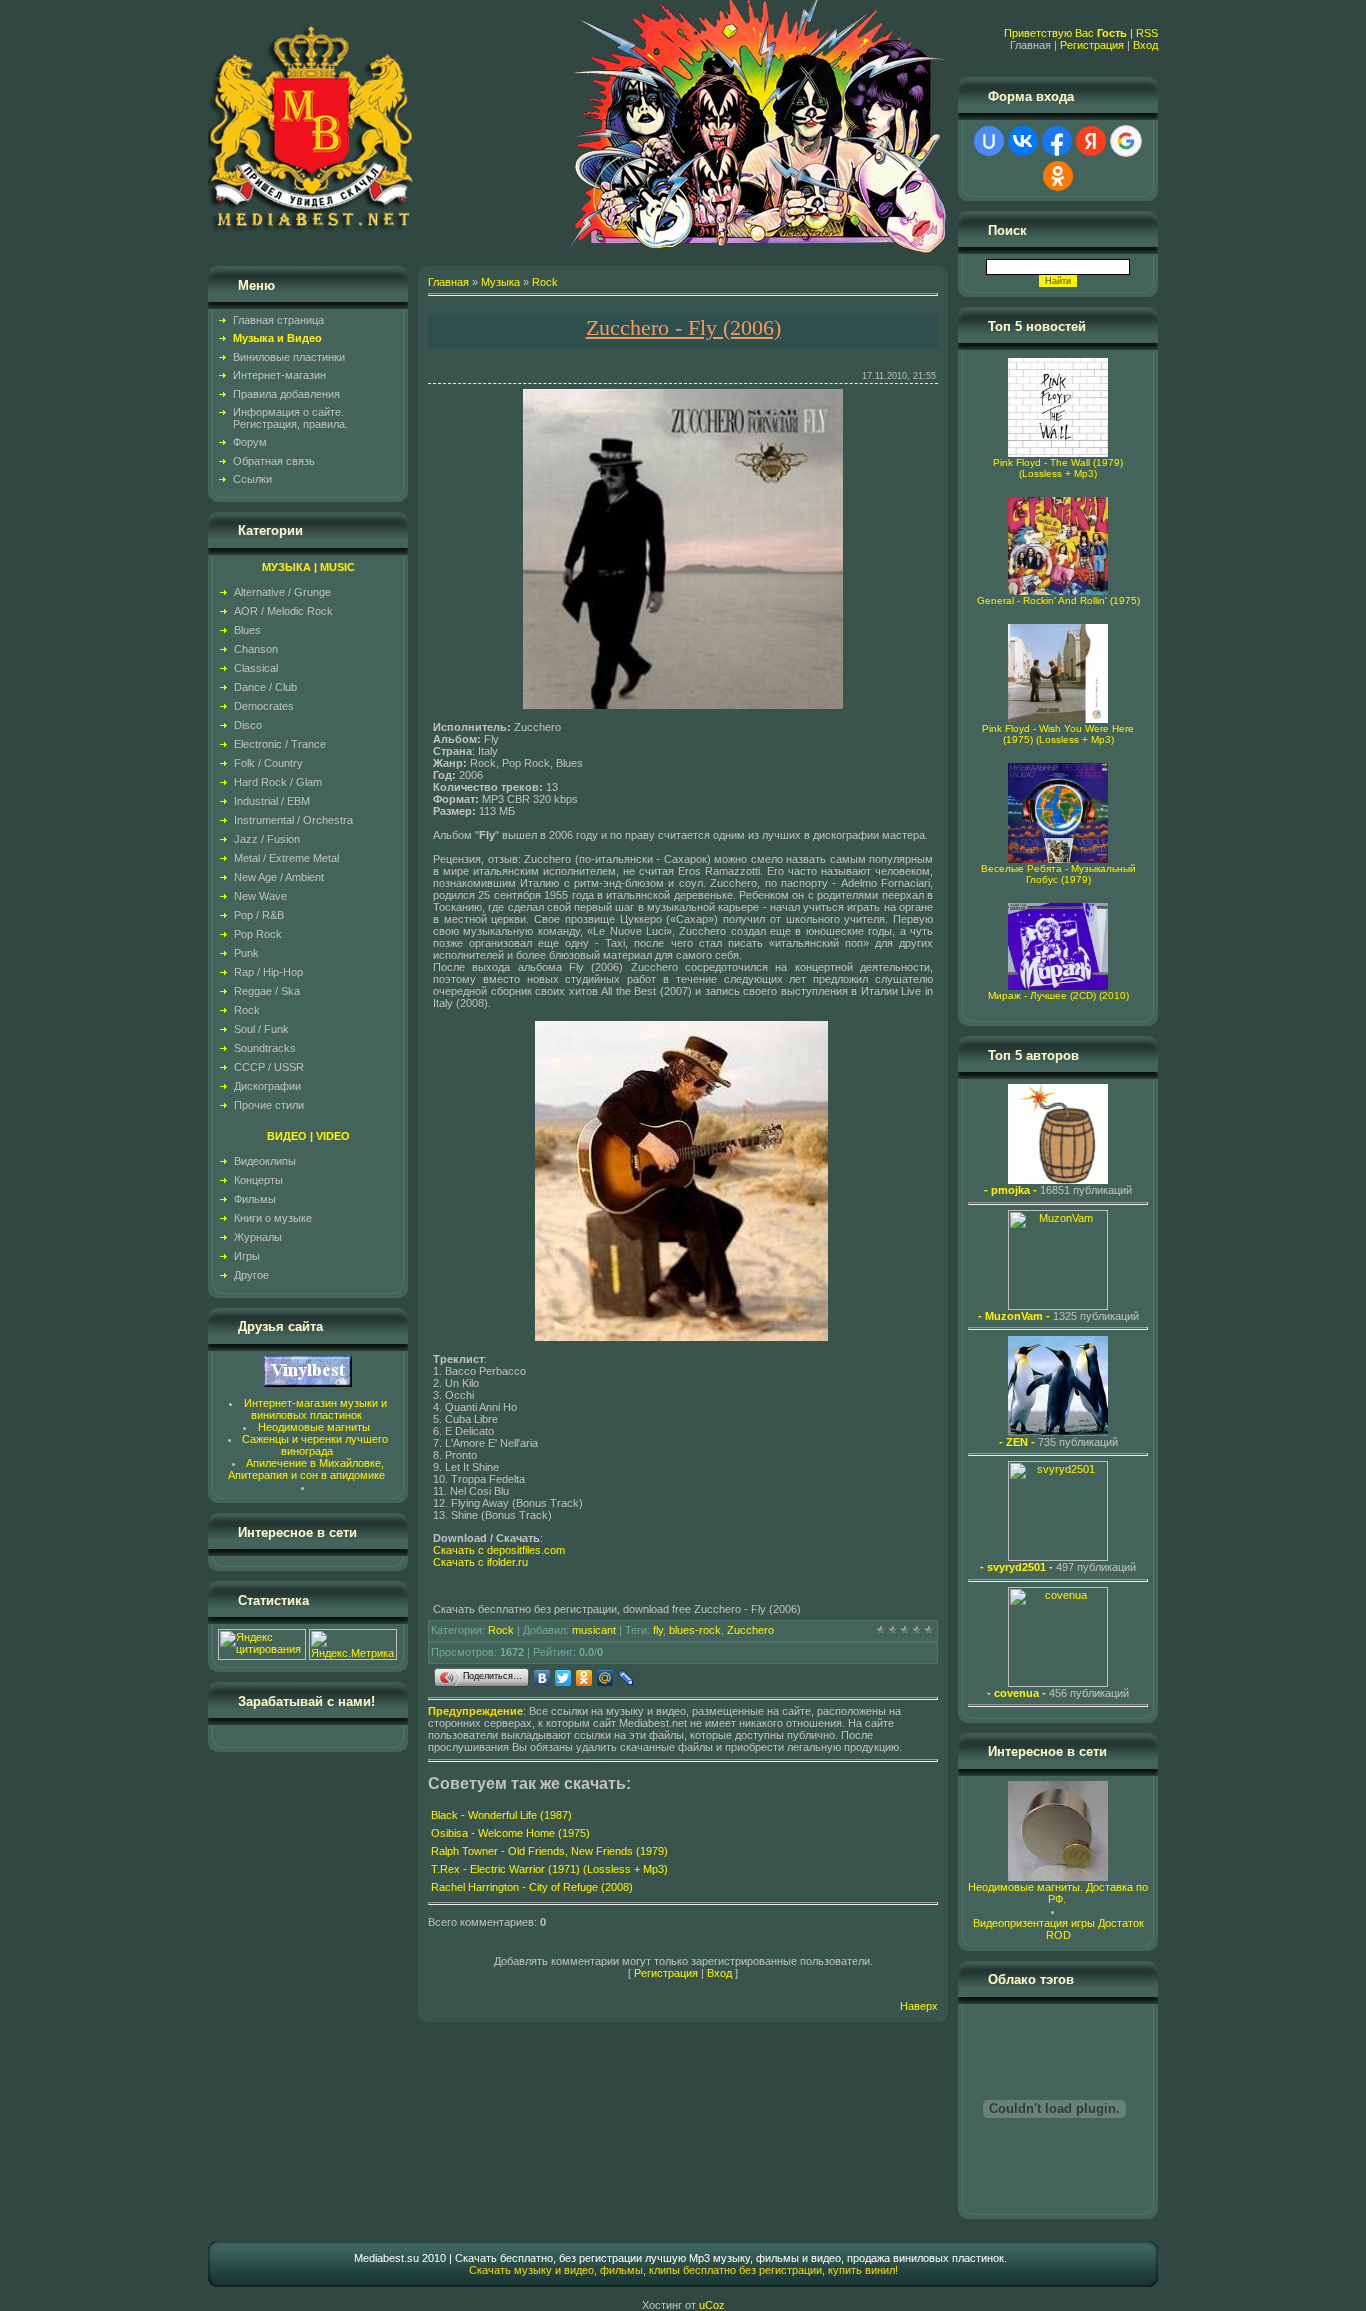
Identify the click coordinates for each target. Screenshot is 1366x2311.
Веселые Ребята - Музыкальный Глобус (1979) (1058, 874)
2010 (434, 2258)
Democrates (264, 706)
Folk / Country (268, 763)
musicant (594, 1630)
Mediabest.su (386, 2258)
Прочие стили (269, 1105)
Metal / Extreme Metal (286, 858)
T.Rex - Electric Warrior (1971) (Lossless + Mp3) (549, 1869)
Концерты (258, 1180)
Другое (251, 1275)
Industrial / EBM (272, 801)
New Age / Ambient (279, 877)
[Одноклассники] (584, 1678)
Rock (247, 1010)
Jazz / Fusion (267, 839)
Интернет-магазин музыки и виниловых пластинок (315, 1409)
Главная (448, 282)
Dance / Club (265, 687)
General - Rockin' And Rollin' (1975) (1058, 600)
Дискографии (267, 1086)
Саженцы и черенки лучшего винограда (315, 1445)
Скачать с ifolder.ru (480, 1562)
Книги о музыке (273, 1218)
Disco (248, 725)
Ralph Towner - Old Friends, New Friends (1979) (549, 1851)
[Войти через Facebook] (1057, 141)
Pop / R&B (259, 915)
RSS (1147, 33)
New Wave (260, 896)
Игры (247, 1256)
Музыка (500, 282)
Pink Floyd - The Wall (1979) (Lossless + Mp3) (1058, 468)
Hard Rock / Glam (278, 782)
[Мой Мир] (605, 1678)
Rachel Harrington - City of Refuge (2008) (532, 1887)
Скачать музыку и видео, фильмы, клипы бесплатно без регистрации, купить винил (682, 2270)
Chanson (256, 649)
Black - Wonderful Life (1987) (501, 1815)
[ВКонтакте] (542, 1678)
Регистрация (1092, 45)
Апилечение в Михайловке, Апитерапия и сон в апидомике (306, 1469)
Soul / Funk (261, 1029)
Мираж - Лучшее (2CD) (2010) (1058, 995)
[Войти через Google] (1126, 141)
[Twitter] (563, 1678)
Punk (246, 953)
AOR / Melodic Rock (283, 611)
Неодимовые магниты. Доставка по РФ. (1058, 1893)
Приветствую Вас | (1070, 33)
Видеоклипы (265, 1161)
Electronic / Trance (280, 744)
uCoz (712, 2305)
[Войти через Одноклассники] (1058, 176)
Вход (1145, 45)
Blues (247, 630)
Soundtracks (265, 1048)
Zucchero (750, 1630)
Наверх (919, 2006)
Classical (256, 668)
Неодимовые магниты (314, 1427)
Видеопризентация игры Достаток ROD (1058, 1929)
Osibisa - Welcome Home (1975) (510, 1833)
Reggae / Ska (267, 991)
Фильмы (255, 1199)
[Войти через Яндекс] (1091, 141)
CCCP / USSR (269, 1067)
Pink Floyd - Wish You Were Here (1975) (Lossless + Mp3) (1058, 734)
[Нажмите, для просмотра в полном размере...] (683, 705)
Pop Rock (258, 934)
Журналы (258, 1237)
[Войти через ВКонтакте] (1023, 141)
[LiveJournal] (626, 1678)
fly (658, 1630)
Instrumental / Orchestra (293, 820)
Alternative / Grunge (282, 592)
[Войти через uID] (989, 141)
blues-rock (695, 1630)
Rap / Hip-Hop (268, 972)
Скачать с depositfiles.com (499, 1550)
